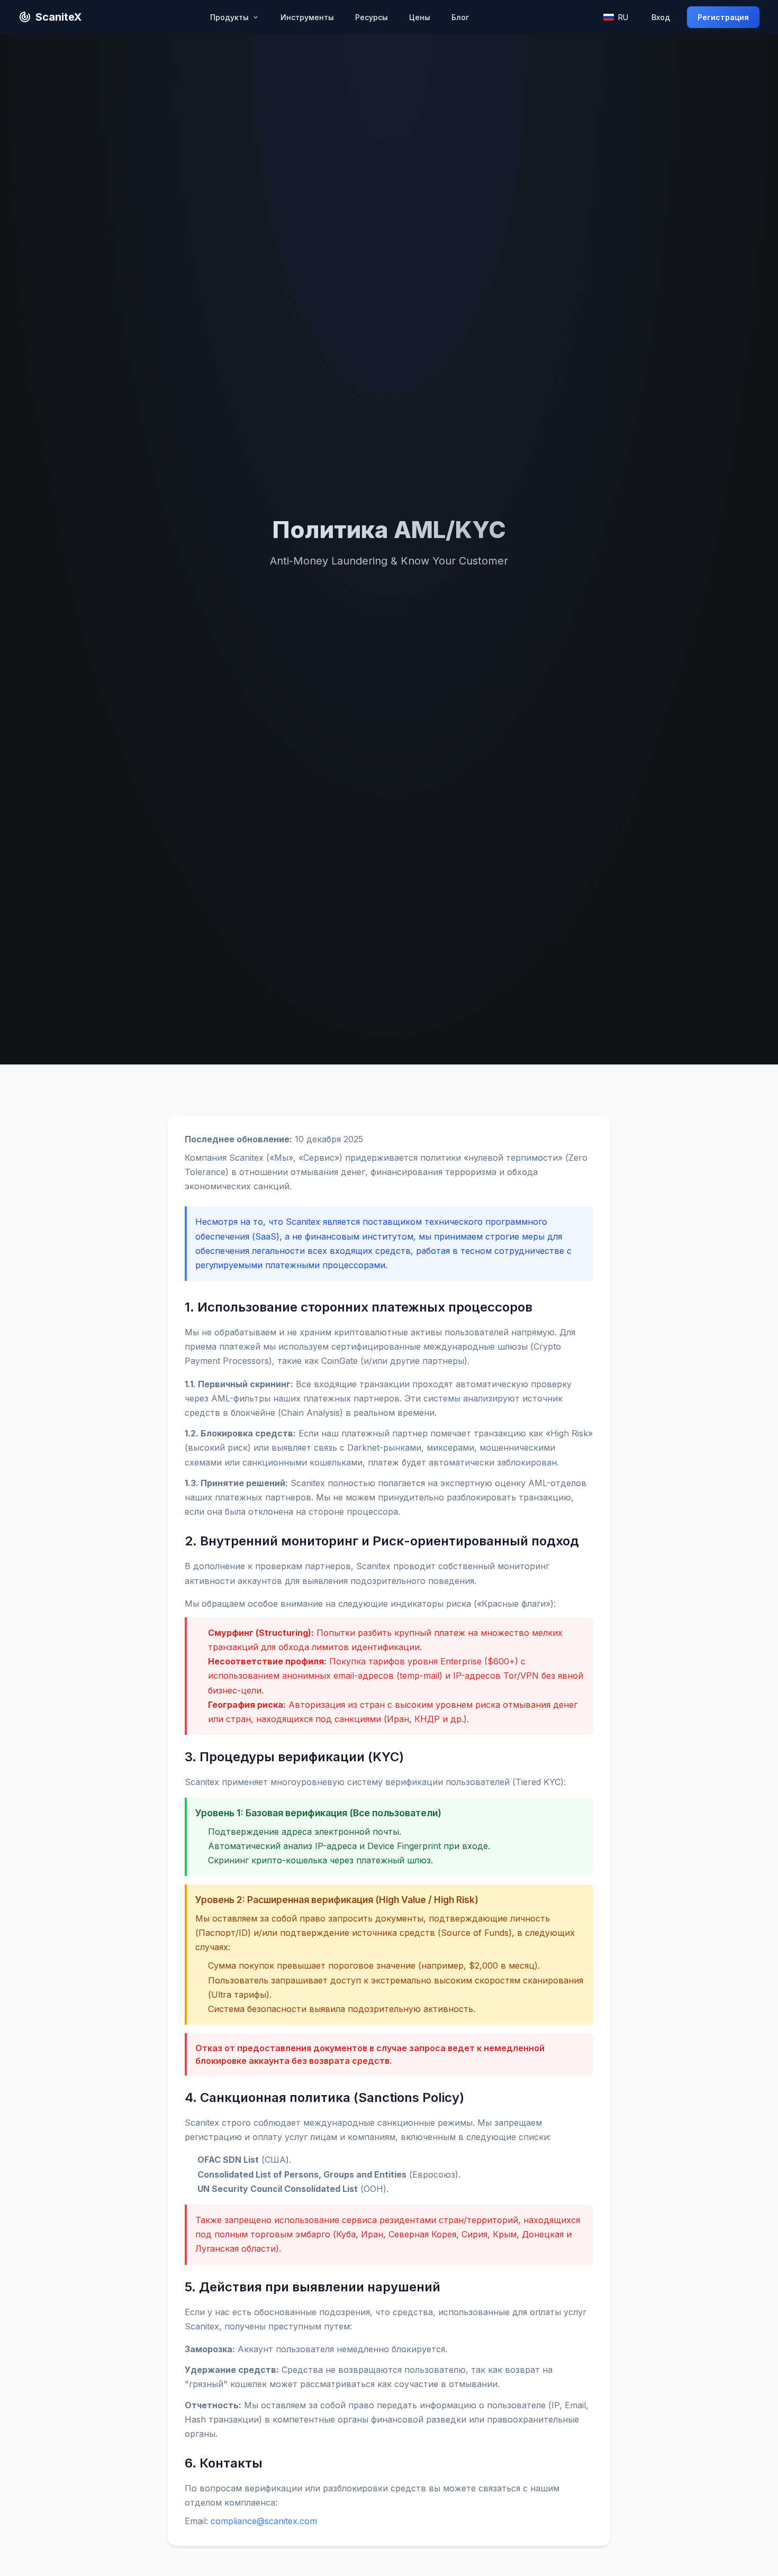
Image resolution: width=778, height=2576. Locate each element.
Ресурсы (372, 17)
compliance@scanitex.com (264, 2521)
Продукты (230, 17)
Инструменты (307, 17)
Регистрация (723, 17)
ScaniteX (58, 17)
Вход (661, 17)
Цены (420, 17)
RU (623, 17)
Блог (460, 17)
